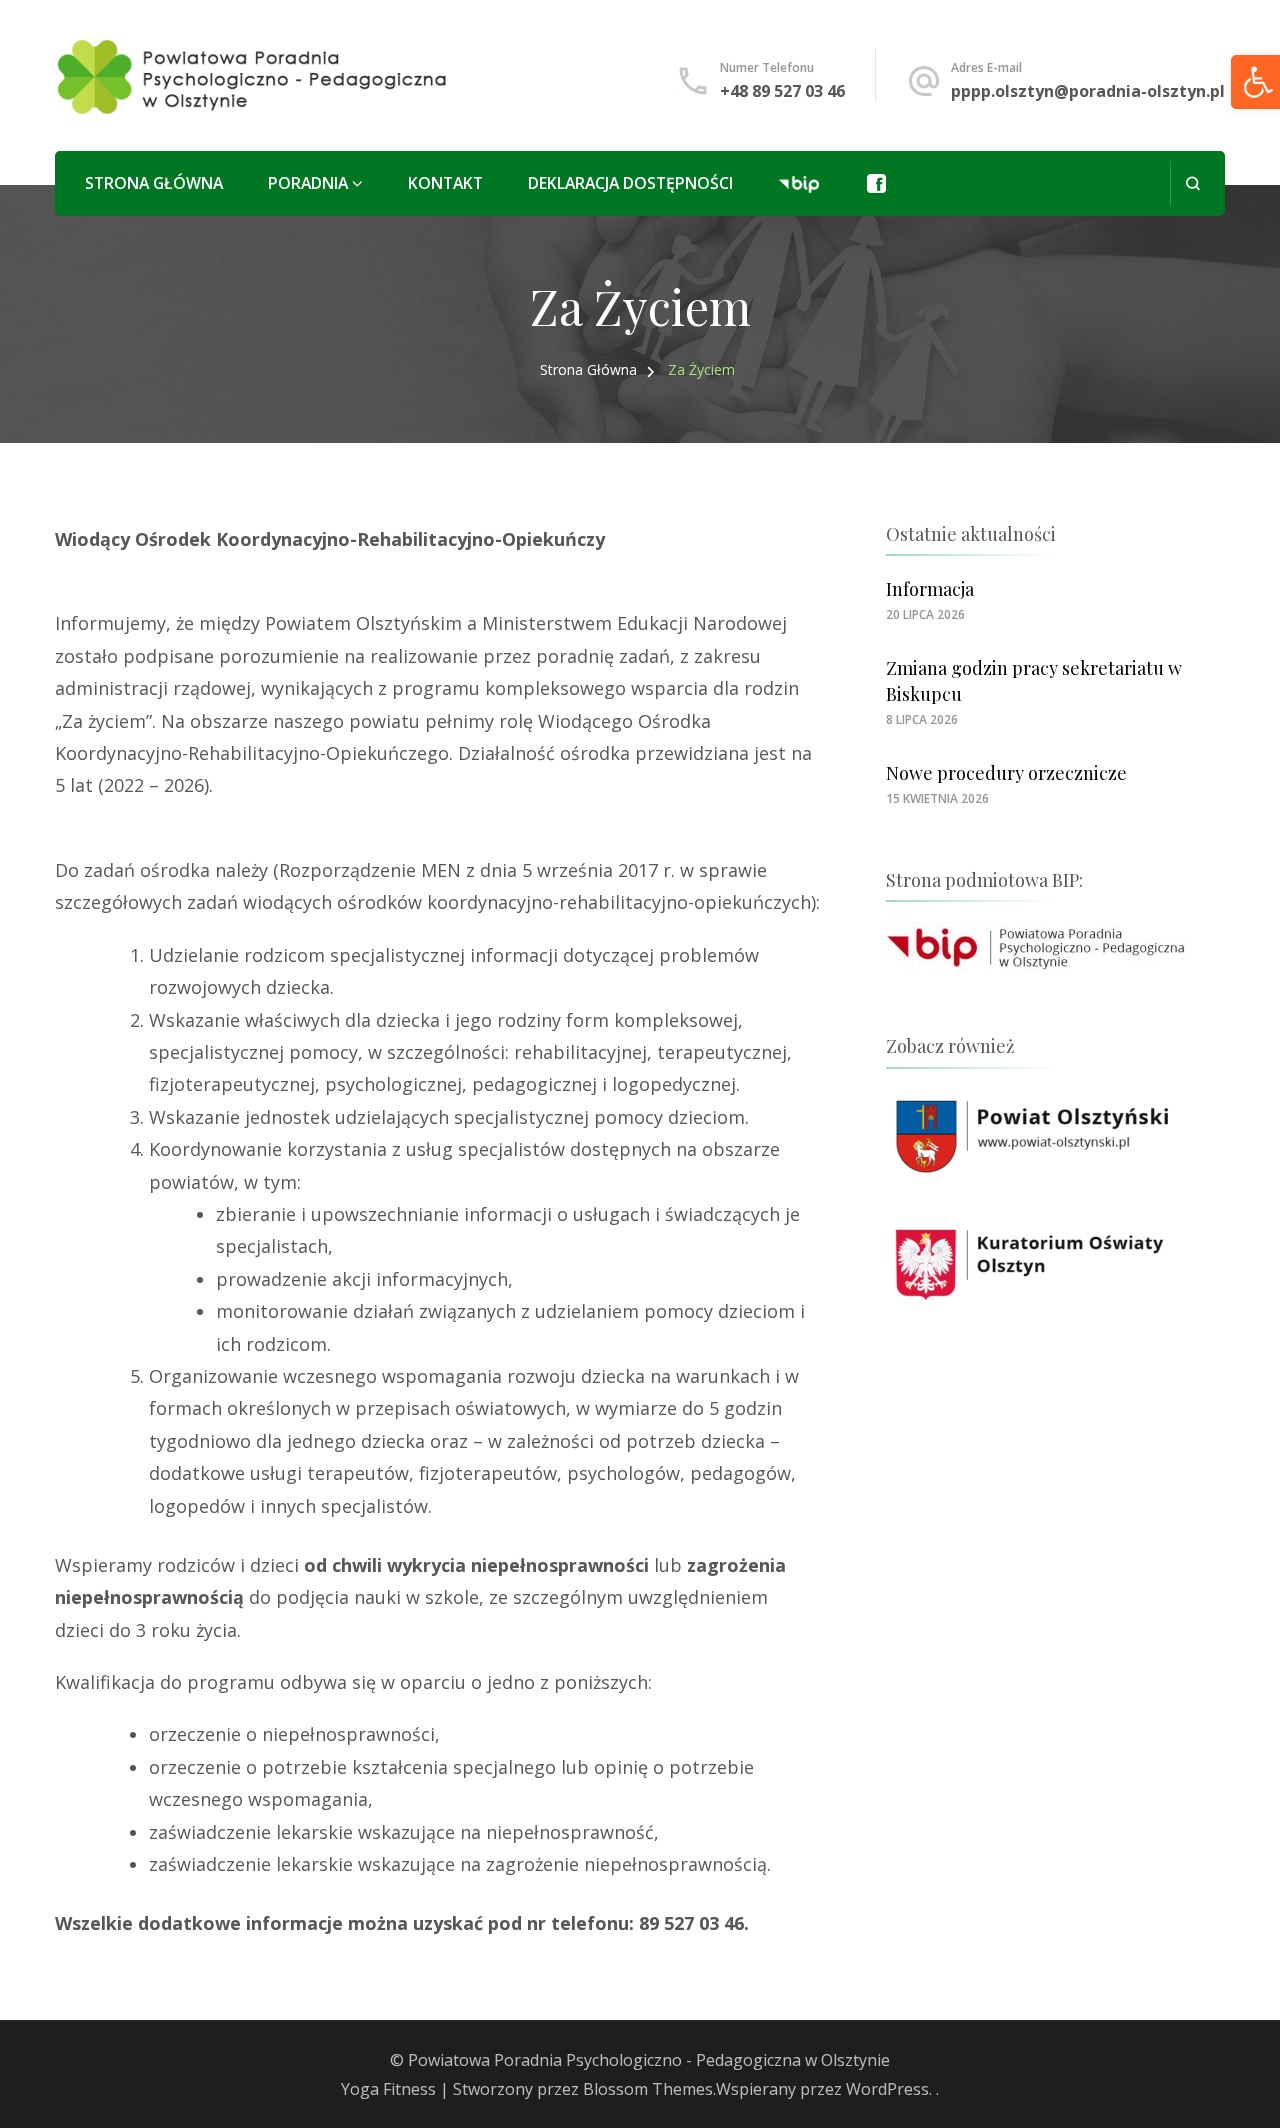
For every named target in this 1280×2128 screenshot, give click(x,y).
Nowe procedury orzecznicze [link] (1006, 773)
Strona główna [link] (154, 183)
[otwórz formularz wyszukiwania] (1192, 183)
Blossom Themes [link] (648, 2089)
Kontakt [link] (445, 183)
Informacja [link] (930, 589)
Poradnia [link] (308, 183)
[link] (253, 75)
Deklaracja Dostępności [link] (630, 183)
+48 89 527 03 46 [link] (782, 91)
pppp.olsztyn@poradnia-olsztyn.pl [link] (1088, 91)
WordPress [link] (887, 2089)
